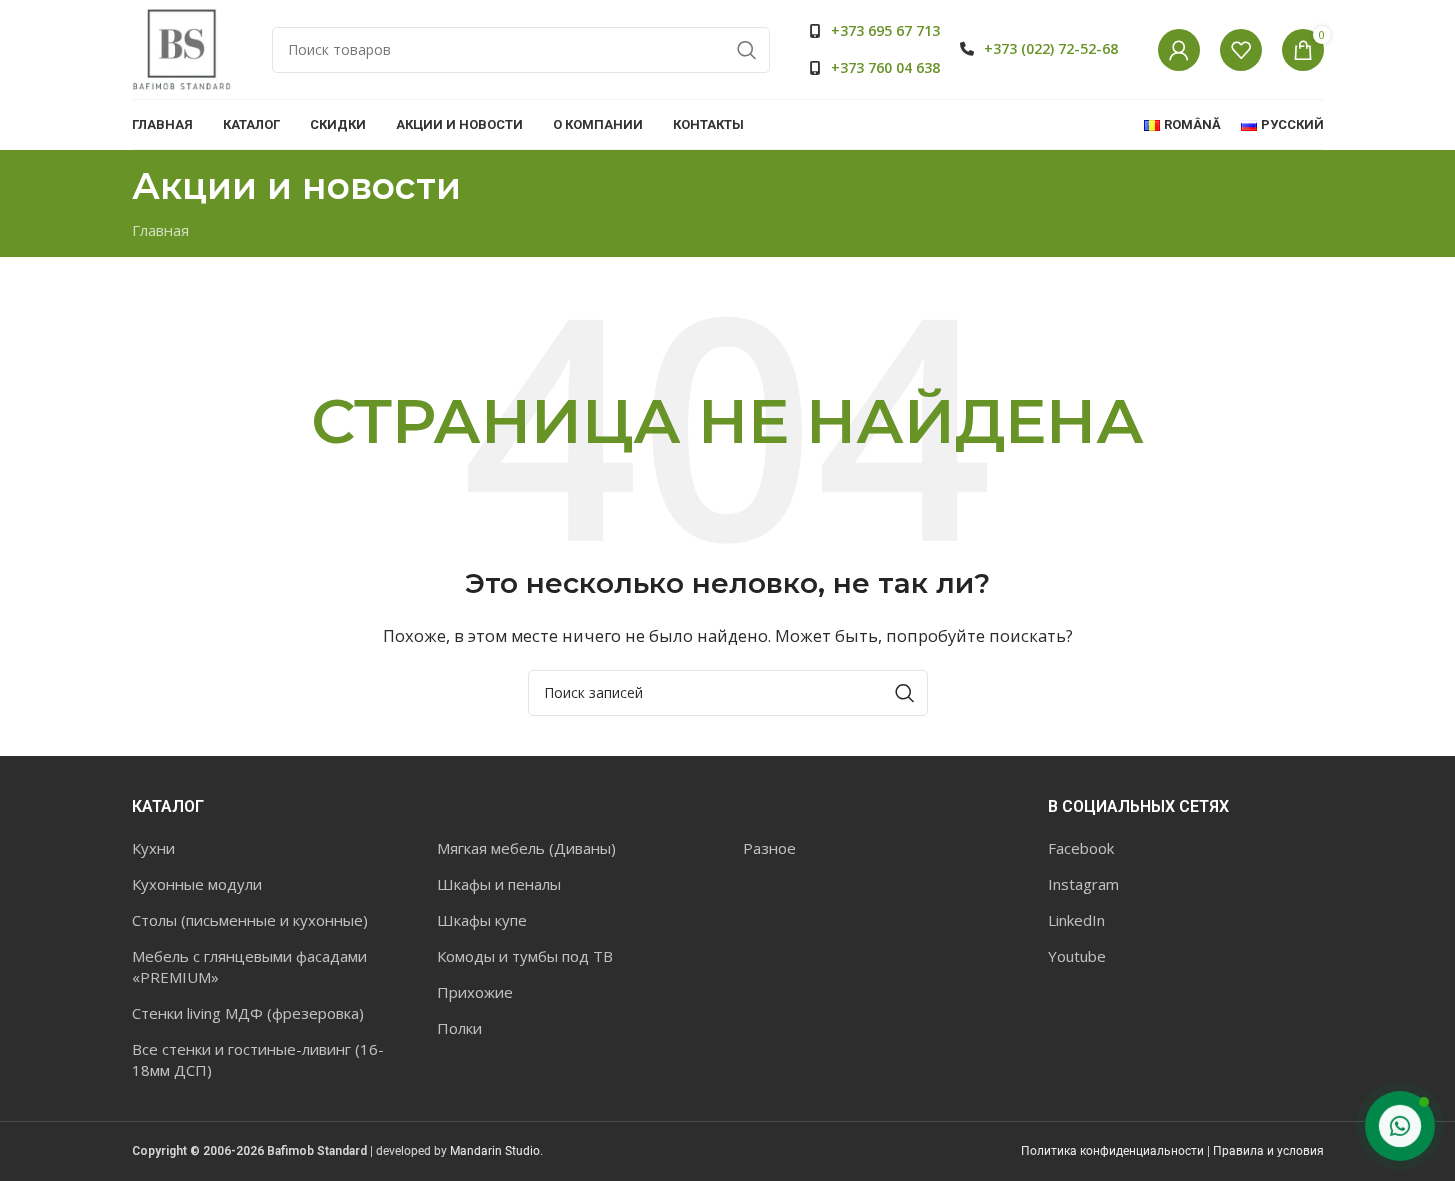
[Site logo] (182, 48)
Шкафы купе (482, 920)
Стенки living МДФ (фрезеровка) (248, 1013)
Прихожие (475, 992)
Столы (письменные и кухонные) (250, 920)
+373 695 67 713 (885, 30)
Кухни (153, 848)
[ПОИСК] (747, 50)
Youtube (1077, 956)
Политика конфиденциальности (1112, 1151)
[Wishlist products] (1241, 50)
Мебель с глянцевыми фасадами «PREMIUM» (249, 966)
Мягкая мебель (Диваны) (526, 848)
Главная (160, 230)
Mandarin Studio (495, 1151)
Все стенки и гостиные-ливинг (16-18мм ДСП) (258, 1059)
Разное (769, 848)
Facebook (1081, 848)
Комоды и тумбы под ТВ (525, 956)
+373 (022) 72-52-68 (1051, 48)
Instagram (1083, 884)
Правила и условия (1268, 1151)
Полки (459, 1028)
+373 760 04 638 (885, 67)
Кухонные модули (197, 884)
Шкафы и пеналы (499, 884)
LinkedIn (1076, 920)
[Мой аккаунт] (1179, 50)
